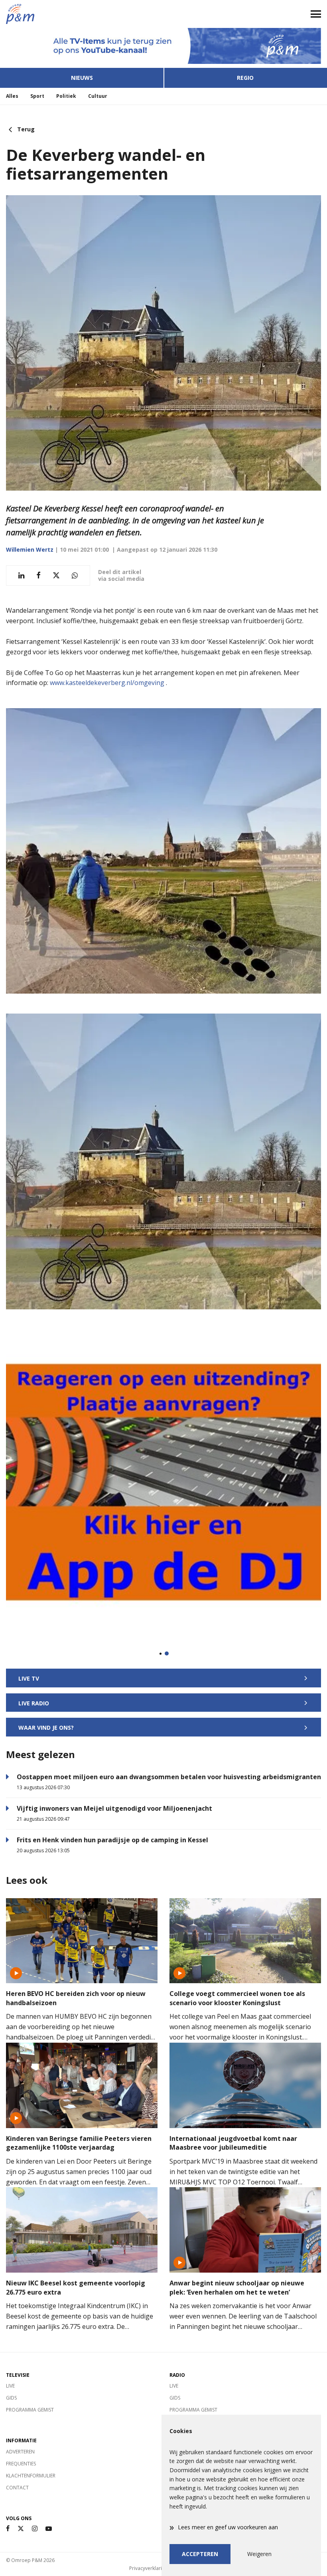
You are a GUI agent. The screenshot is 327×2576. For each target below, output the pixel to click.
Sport (37, 96)
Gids (11, 2398)
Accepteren (200, 2554)
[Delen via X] (56, 575)
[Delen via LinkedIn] (21, 575)
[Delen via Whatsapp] (75, 575)
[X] (21, 2529)
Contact (17, 2488)
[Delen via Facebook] (38, 575)
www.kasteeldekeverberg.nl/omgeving (107, 683)
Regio (245, 78)
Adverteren (20, 2452)
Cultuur (98, 96)
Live (10, 2386)
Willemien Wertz (30, 549)
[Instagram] (35, 2529)
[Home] (82, 14)
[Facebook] (8, 2529)
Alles (12, 96)
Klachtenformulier (31, 2476)
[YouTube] (49, 2529)
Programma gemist (30, 2410)
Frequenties (21, 2464)
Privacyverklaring (148, 2568)
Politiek (66, 96)
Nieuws (82, 78)
